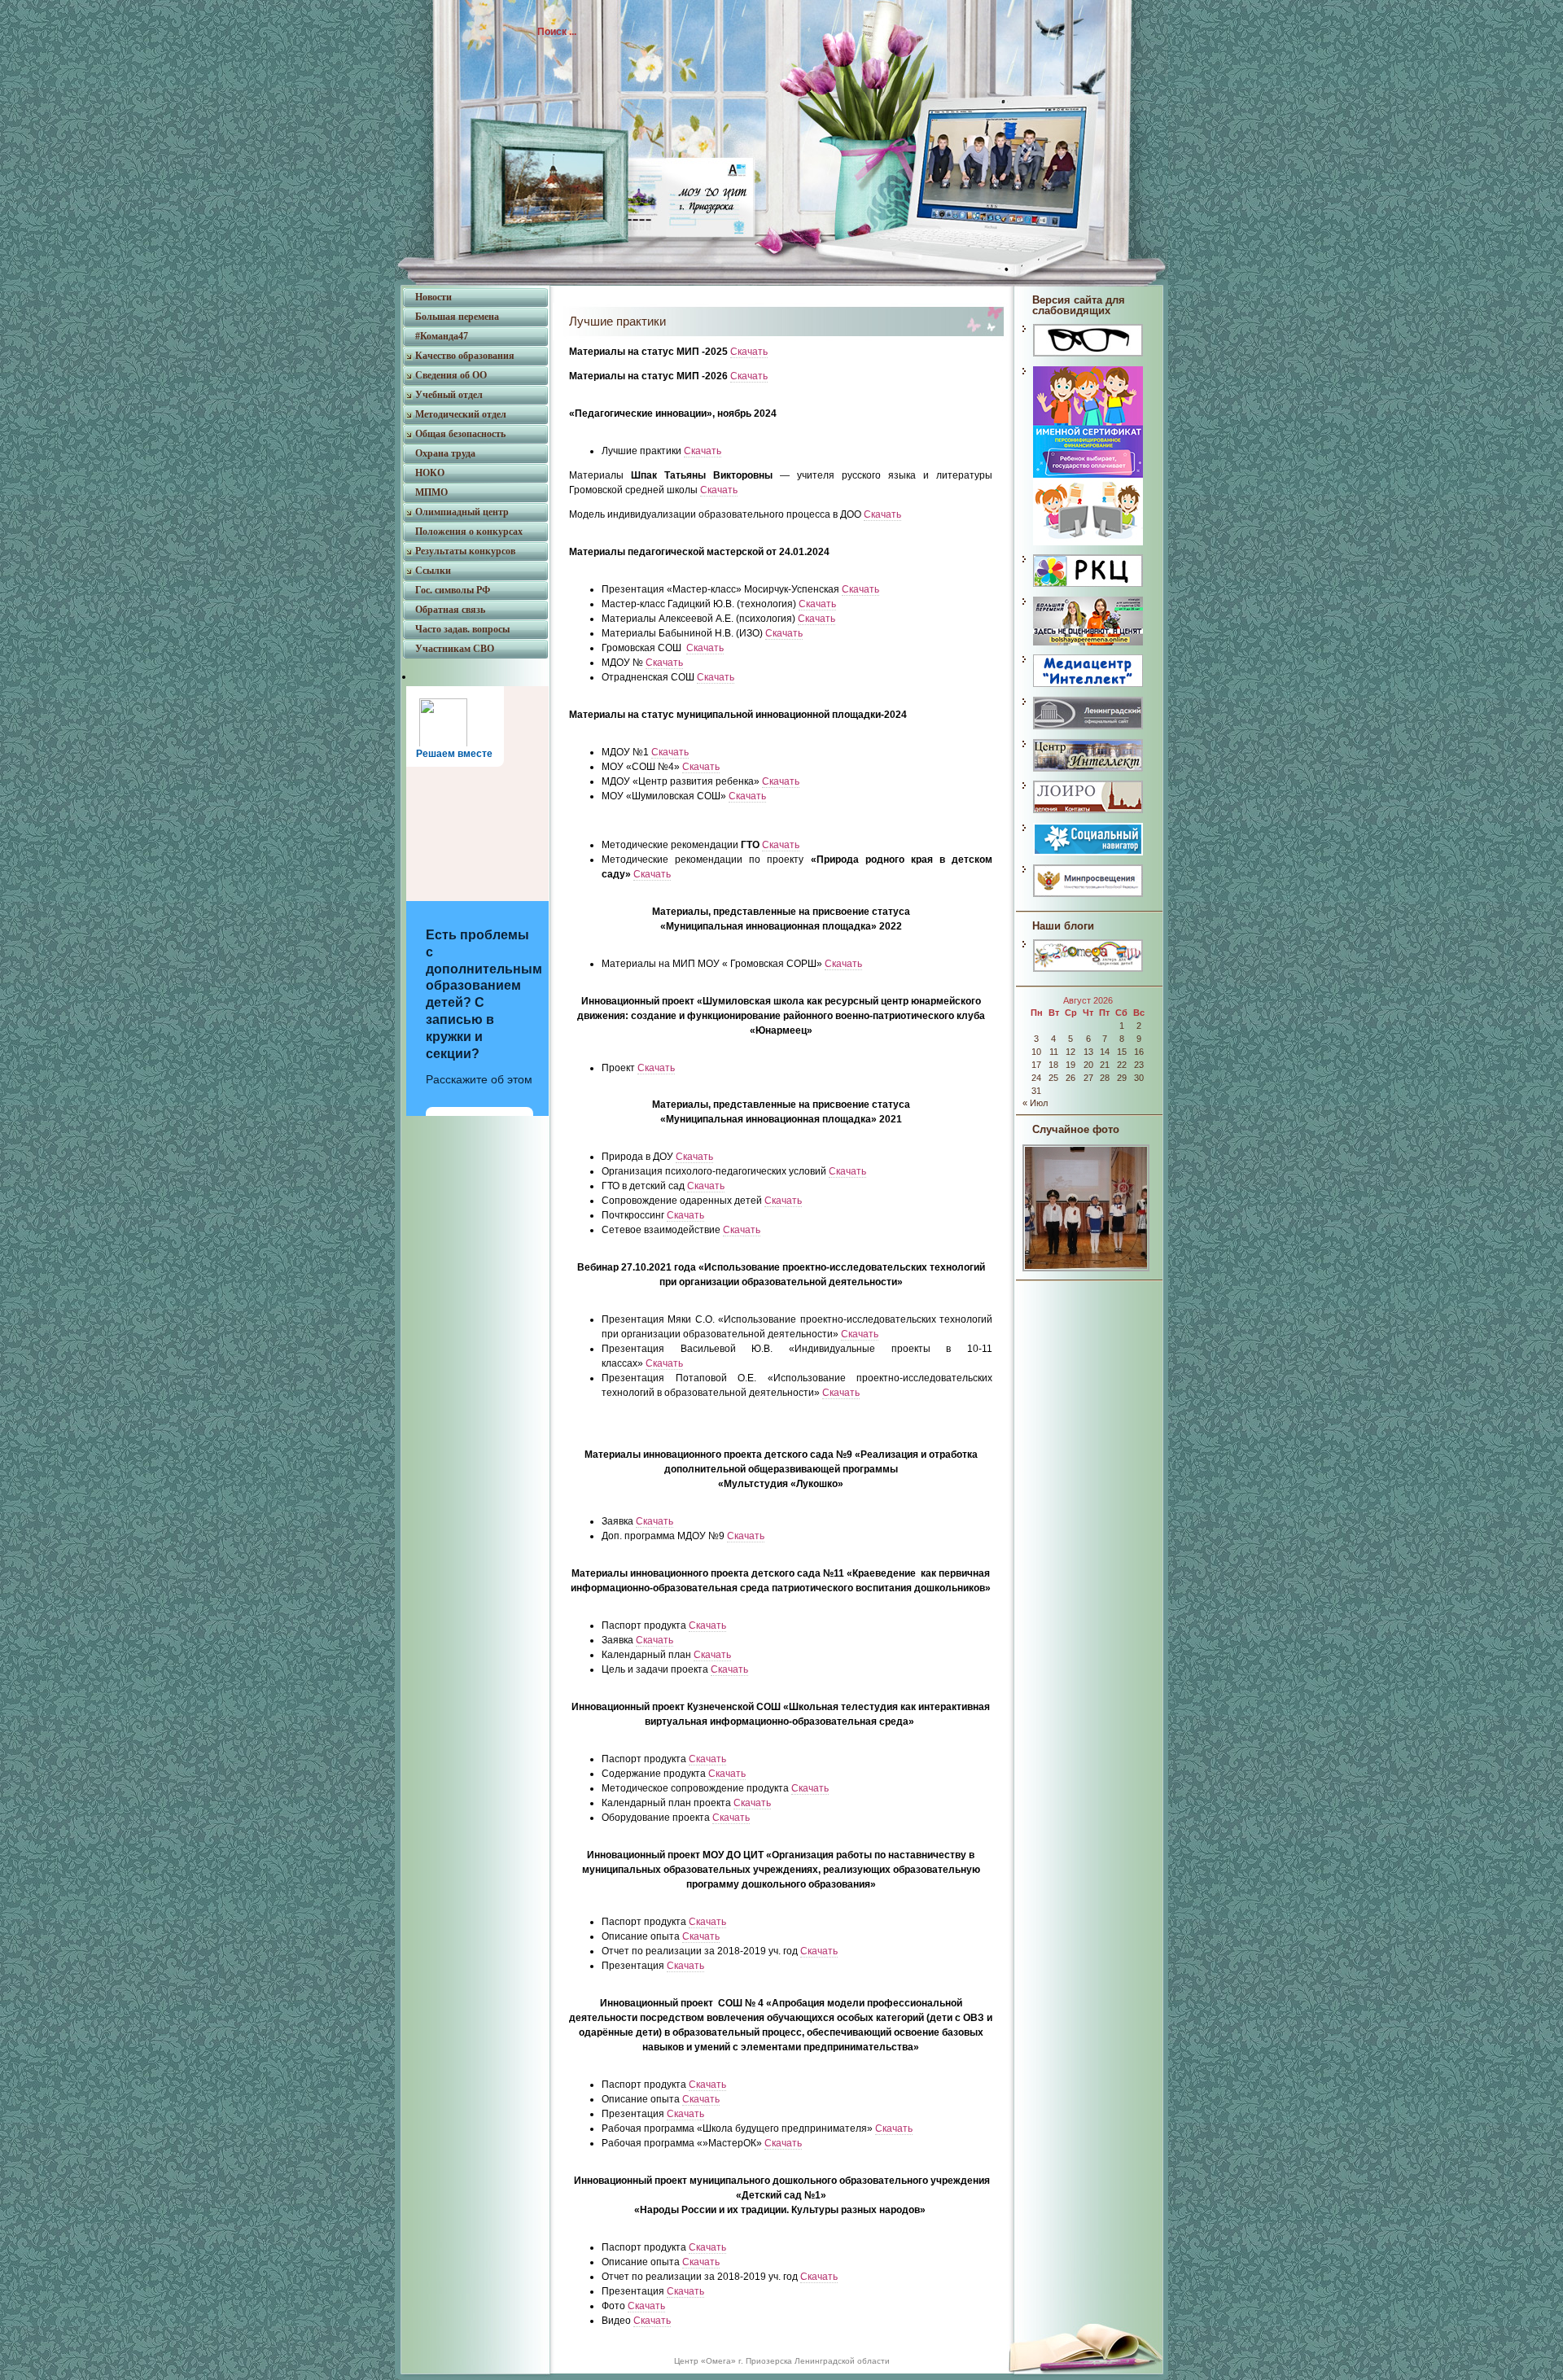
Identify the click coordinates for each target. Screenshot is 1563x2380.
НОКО (430, 473)
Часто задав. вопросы (462, 629)
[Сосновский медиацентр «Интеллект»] (1088, 686)
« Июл (1035, 1103)
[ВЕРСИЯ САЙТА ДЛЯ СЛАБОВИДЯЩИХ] (1088, 356)
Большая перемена (457, 317)
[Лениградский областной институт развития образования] (1088, 812)
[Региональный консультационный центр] (1088, 586)
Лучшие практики (617, 321)
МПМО (431, 492)
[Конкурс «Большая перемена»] (1088, 645)
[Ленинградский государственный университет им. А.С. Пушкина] (1088, 728)
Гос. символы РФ (453, 590)
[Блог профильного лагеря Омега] (1088, 971)
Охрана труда (445, 453)
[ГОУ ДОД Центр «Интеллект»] (1088, 771)
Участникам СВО (455, 649)
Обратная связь (450, 610)
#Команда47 (442, 336)
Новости (433, 297)
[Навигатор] (1088, 545)
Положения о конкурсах (469, 532)
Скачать (749, 352)
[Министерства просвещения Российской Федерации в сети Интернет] (1088, 896)
